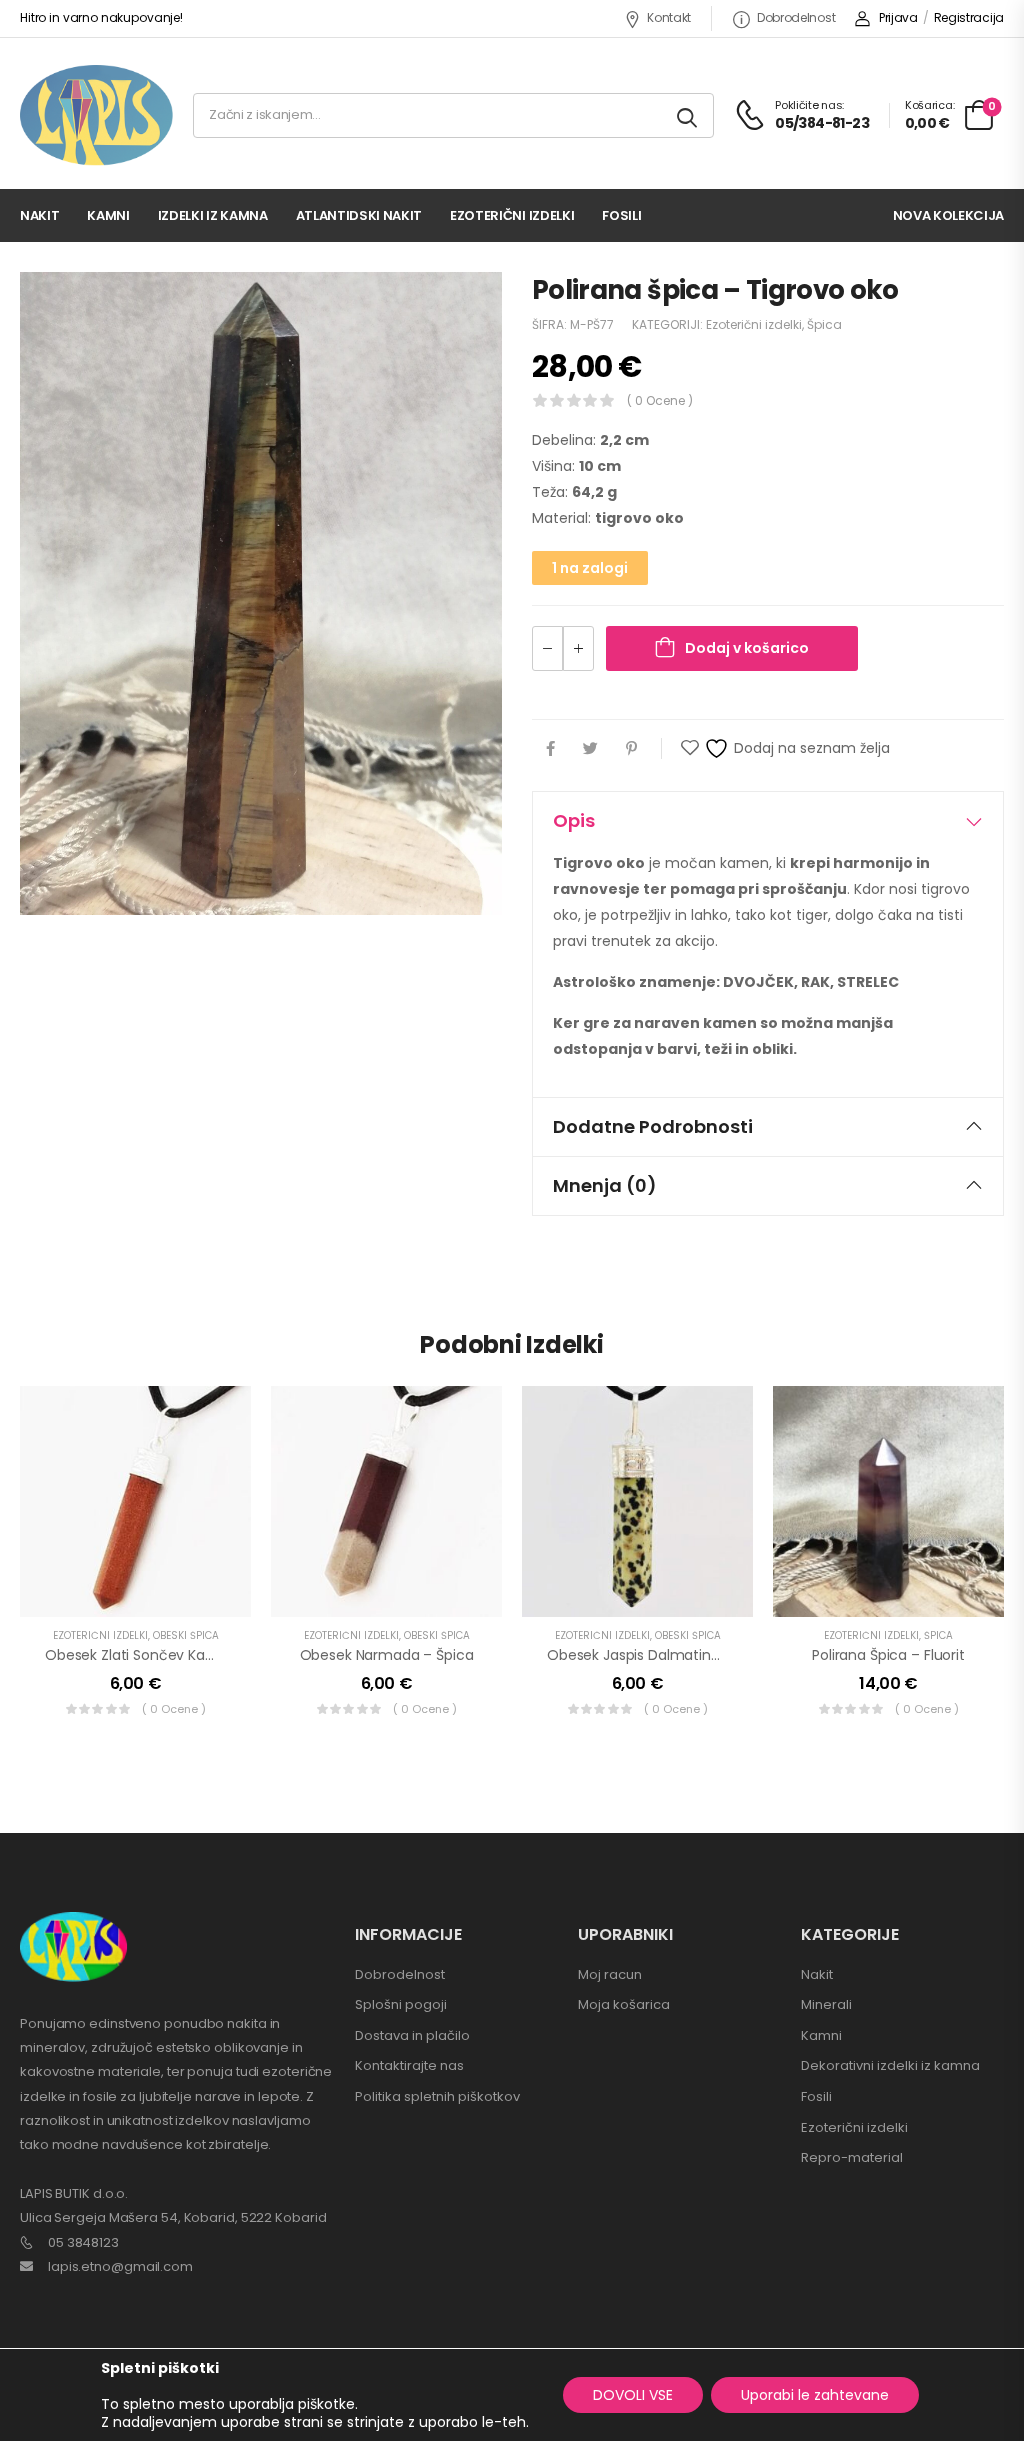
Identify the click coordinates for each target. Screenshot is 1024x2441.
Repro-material (852, 2157)
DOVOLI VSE (633, 2395)
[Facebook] (550, 748)
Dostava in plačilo (412, 2035)
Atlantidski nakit (359, 215)
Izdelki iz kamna (213, 215)
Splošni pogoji (401, 2004)
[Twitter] (590, 748)
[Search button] (688, 115)
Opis (574, 820)
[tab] (768, 821)
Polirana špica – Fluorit (888, 1655)
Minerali (826, 2004)
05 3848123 (83, 2242)
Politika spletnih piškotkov (437, 2096)
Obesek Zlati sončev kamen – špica (168, 1655)
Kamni (108, 215)
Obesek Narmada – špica (387, 1655)
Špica (824, 324)
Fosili (621, 215)
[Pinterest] (631, 748)
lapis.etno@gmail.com (120, 2266)
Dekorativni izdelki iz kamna (890, 2065)
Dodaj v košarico (747, 648)
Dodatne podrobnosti (653, 1126)
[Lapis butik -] (96, 115)
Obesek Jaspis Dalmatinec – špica (665, 1655)
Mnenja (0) (605, 1185)
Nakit (39, 215)
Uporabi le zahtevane (815, 2395)
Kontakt (669, 17)
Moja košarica (624, 2004)
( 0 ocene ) (660, 400)
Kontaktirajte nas (409, 2065)
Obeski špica (186, 1635)
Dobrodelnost (796, 17)
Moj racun (610, 1974)
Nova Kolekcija (948, 215)
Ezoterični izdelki (512, 215)
